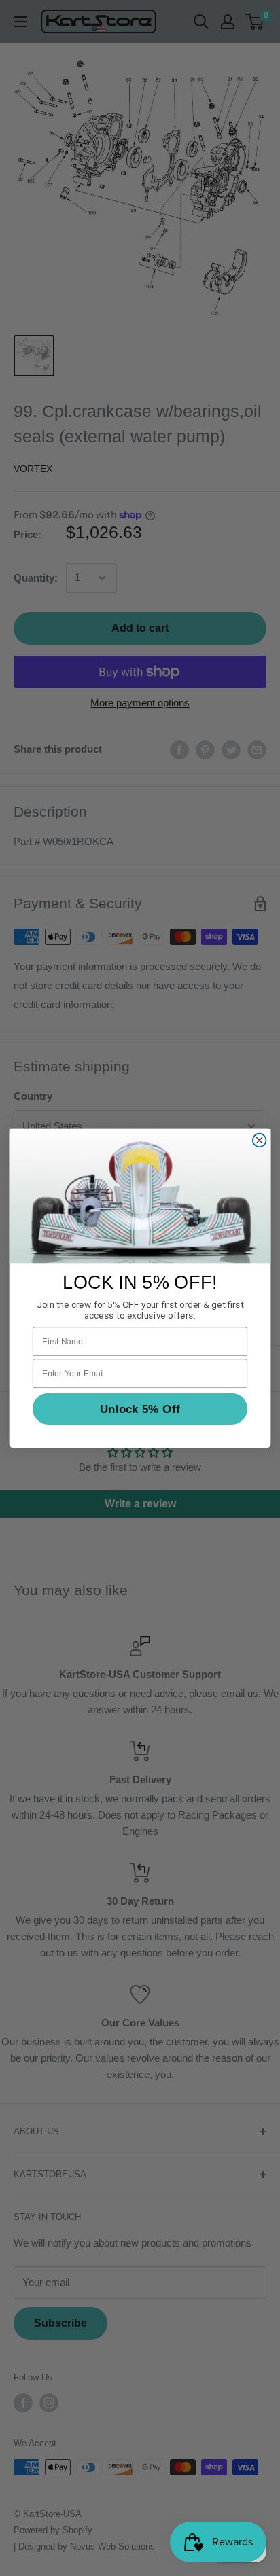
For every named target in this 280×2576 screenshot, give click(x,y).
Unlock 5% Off (140, 1409)
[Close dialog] (260, 1140)
